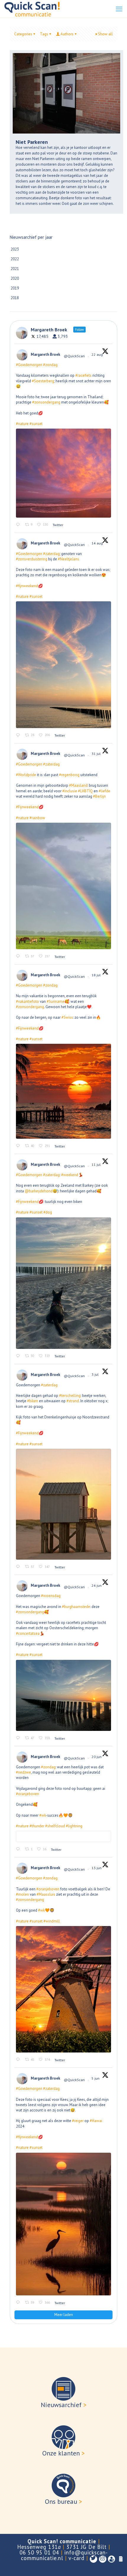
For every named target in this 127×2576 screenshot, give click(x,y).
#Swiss (67, 1017)
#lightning (74, 1826)
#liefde (104, 791)
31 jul (97, 754)
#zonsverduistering (32, 559)
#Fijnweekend (27, 807)
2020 (15, 278)
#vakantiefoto (27, 1001)
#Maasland (78, 785)
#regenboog (69, 775)
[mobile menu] (119, 9)
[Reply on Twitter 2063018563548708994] (19, 2303)
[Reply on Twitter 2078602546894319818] (19, 1146)
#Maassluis (46, 1894)
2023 (15, 249)
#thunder (37, 1826)
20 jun (97, 1757)
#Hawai (96, 2121)
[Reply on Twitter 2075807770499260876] (19, 1356)
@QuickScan (74, 356)
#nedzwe (23, 1772)
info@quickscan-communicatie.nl (64, 2555)
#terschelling (70, 1396)
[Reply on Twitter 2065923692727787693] (19, 2060)
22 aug (98, 354)
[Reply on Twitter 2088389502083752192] (19, 735)
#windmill (52, 1921)
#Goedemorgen (29, 365)
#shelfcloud (55, 1826)
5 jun (96, 2078)
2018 (15, 298)
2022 (15, 259)
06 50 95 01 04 (39, 2552)
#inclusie (70, 791)
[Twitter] (93, 2559)
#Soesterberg (43, 381)
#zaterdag (51, 554)
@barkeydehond (39, 1191)
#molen (22, 1894)
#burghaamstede (76, 1607)
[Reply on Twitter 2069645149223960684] (19, 1738)
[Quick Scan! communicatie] (32, 9)
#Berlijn (99, 796)
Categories (23, 34)
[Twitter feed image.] (63, 473)
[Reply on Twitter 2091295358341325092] (19, 525)
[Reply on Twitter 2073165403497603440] (19, 1567)
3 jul (96, 1374)
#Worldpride (26, 775)
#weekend (70, 1175)
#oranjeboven (27, 1794)
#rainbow (37, 818)
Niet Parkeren (32, 142)
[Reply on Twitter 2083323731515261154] (19, 956)
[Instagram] (103, 2559)
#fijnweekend (27, 586)
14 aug (98, 543)
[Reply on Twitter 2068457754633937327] (19, 1849)
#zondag (50, 365)
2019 (15, 288)
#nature (22, 424)
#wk (43, 1815)
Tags (44, 34)
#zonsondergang (46, 402)
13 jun (97, 1868)
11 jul (97, 1164)
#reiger (78, 2121)
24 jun (97, 1585)
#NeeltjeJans (69, 559)
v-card (76, 2558)
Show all (105, 34)
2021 (15, 269)
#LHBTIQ (85, 791)
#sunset (36, 424)
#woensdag (51, 1596)
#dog (48, 1212)
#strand (73, 1401)
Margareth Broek (45, 354)
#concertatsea (28, 1633)
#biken (33, 1401)
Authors (67, 34)
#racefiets (83, 375)
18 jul (97, 975)
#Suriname (56, 1001)
